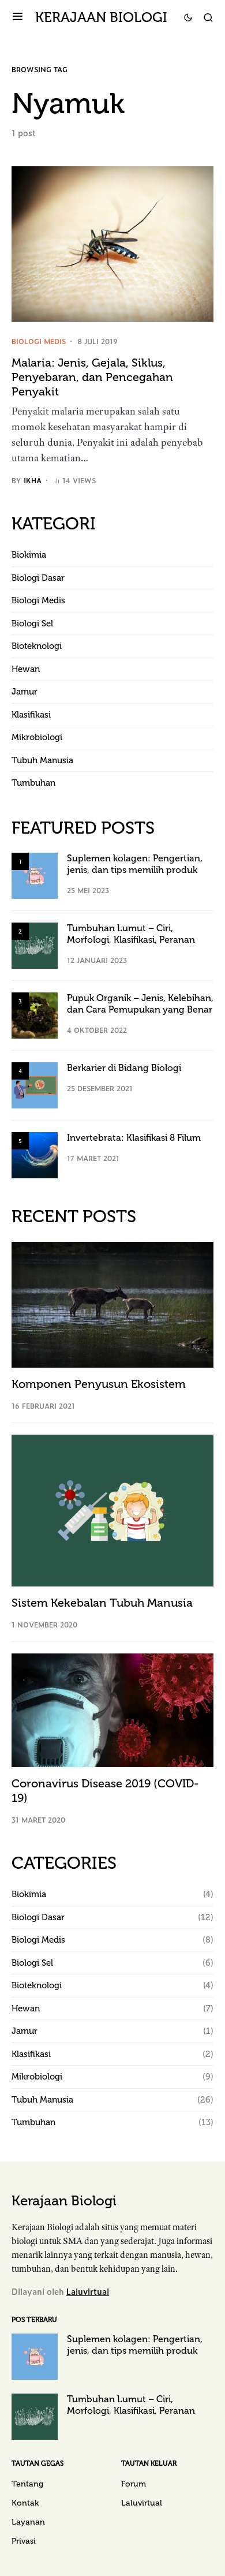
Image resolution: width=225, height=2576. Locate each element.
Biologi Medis (39, 341)
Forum (134, 2484)
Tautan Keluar (149, 2463)
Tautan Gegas (37, 2463)
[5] (35, 1154)
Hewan (26, 669)
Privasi (24, 2541)
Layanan (28, 2522)
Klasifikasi (31, 715)
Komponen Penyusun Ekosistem (99, 1384)
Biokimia (29, 555)
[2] (35, 944)
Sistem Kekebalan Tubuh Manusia (102, 1603)
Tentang (27, 2484)
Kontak (25, 2503)
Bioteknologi (37, 646)
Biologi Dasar (38, 578)
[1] (35, 875)
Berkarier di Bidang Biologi (124, 1068)
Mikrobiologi (37, 737)
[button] (18, 17)
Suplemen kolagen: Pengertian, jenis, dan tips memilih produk (135, 864)
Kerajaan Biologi (101, 17)
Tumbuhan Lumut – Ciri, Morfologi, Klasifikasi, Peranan (131, 934)
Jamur (25, 692)
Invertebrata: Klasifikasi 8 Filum (134, 1138)
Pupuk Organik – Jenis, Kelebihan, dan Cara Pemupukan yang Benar (140, 1004)
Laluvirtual (88, 2291)
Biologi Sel (32, 624)
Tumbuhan (33, 783)
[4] (35, 1084)
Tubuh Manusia (42, 760)
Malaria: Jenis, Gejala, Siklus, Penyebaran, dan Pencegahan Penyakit (92, 377)
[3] (35, 1014)
